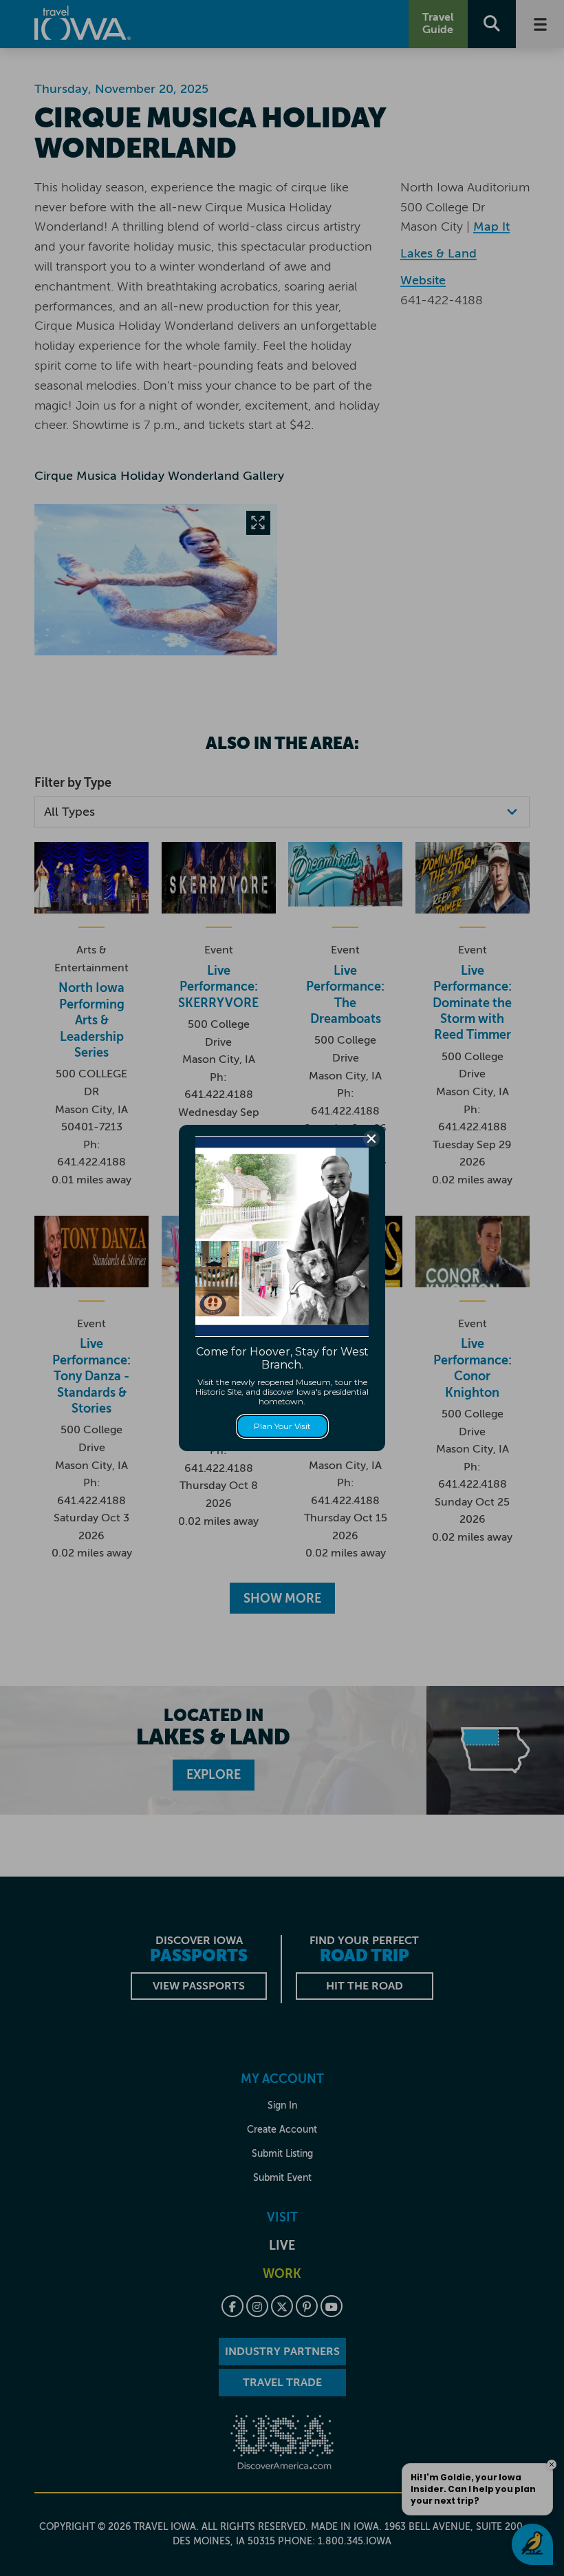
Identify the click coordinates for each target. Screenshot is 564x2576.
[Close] (371, 1139)
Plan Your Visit (282, 1426)
